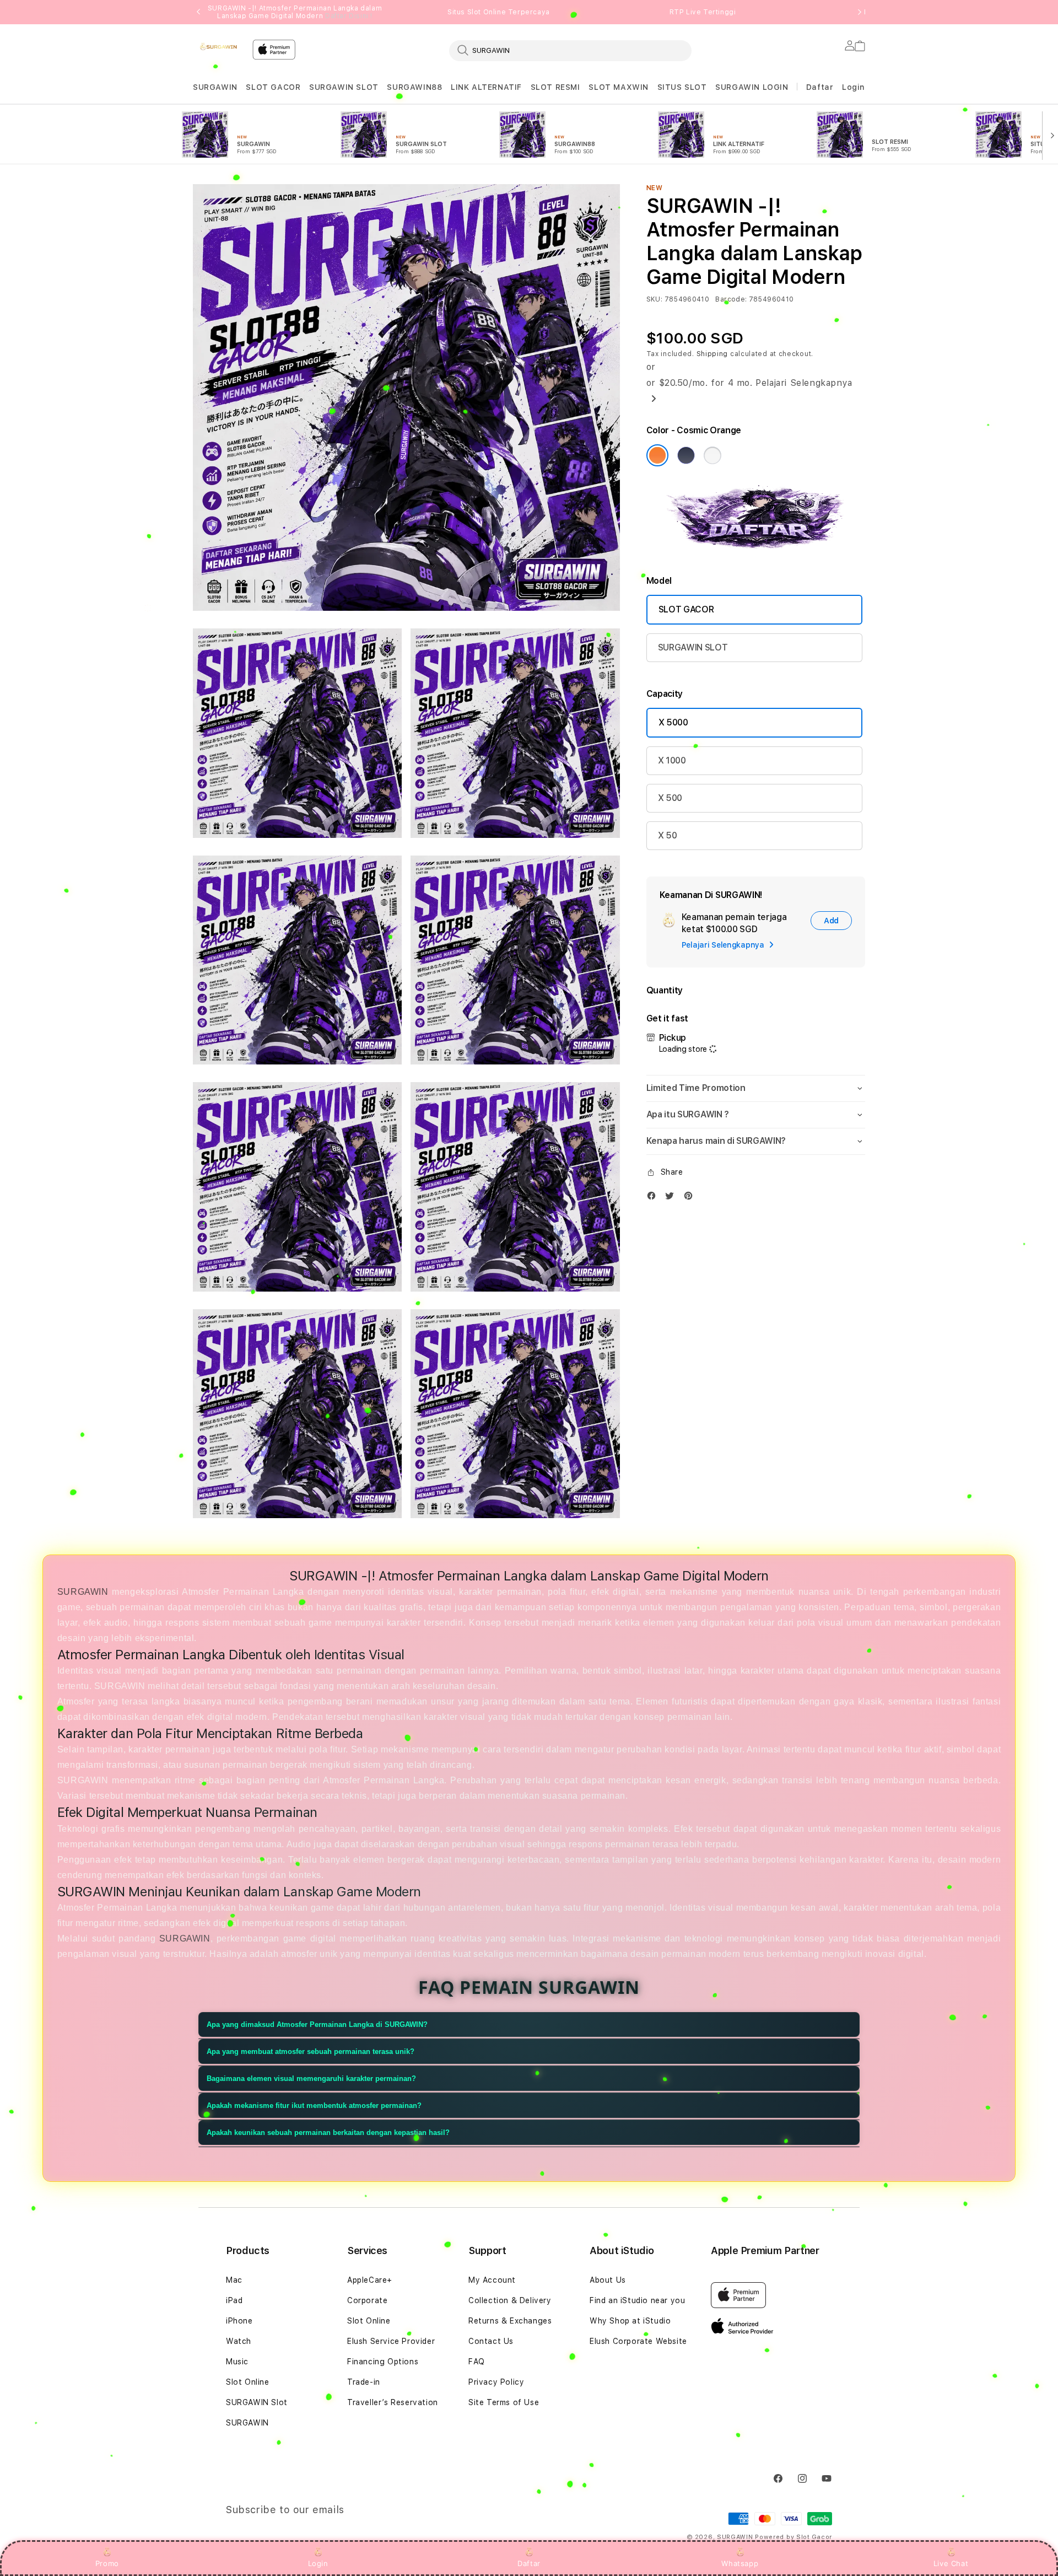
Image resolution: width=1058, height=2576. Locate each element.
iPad (234, 2300)
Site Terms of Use (504, 2402)
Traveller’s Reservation (393, 2402)
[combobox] (570, 50)
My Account (492, 2280)
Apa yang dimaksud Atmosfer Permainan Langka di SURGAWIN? (317, 2024)
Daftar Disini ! (349, 16)
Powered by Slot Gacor (793, 2537)
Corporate (367, 2300)
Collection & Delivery (510, 2300)
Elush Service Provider (391, 2341)
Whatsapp (740, 2563)
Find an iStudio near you (637, 2300)
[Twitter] (672, 1198)
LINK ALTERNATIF (486, 87)
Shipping (712, 354)
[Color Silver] (712, 455)
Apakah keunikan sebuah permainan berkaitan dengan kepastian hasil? (328, 2133)
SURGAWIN (215, 87)
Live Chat (951, 2563)
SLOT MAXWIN (619, 87)
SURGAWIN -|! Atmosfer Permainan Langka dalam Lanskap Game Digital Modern (295, 12)
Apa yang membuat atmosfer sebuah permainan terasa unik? (311, 2051)
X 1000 (672, 760)
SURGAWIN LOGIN (752, 87)
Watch (239, 2341)
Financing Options (383, 2362)
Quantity (665, 990)
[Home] (218, 46)
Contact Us (491, 2341)
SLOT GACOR (273, 87)
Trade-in (364, 2382)
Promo (107, 2563)
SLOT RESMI (555, 87)
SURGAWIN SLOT (344, 87)
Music (237, 2362)
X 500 (670, 798)
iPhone (239, 2321)
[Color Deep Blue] (686, 455)
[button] (215, 87)
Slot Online (248, 2382)
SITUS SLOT (682, 87)
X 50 (668, 835)
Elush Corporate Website (638, 2341)
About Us (608, 2280)
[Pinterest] (691, 1198)
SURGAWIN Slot (257, 2402)
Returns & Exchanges (510, 2321)
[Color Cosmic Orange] (657, 455)
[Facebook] (654, 1198)
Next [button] (860, 12)
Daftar (529, 2563)
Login (318, 2563)
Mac (234, 2280)
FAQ (477, 2362)
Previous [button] (198, 12)
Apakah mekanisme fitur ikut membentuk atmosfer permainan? (314, 2106)
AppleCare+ (370, 2280)
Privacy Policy (496, 2382)
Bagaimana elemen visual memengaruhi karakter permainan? (311, 2078)
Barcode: (731, 299)
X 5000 (673, 722)
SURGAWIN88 (414, 87)
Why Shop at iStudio (630, 2321)
